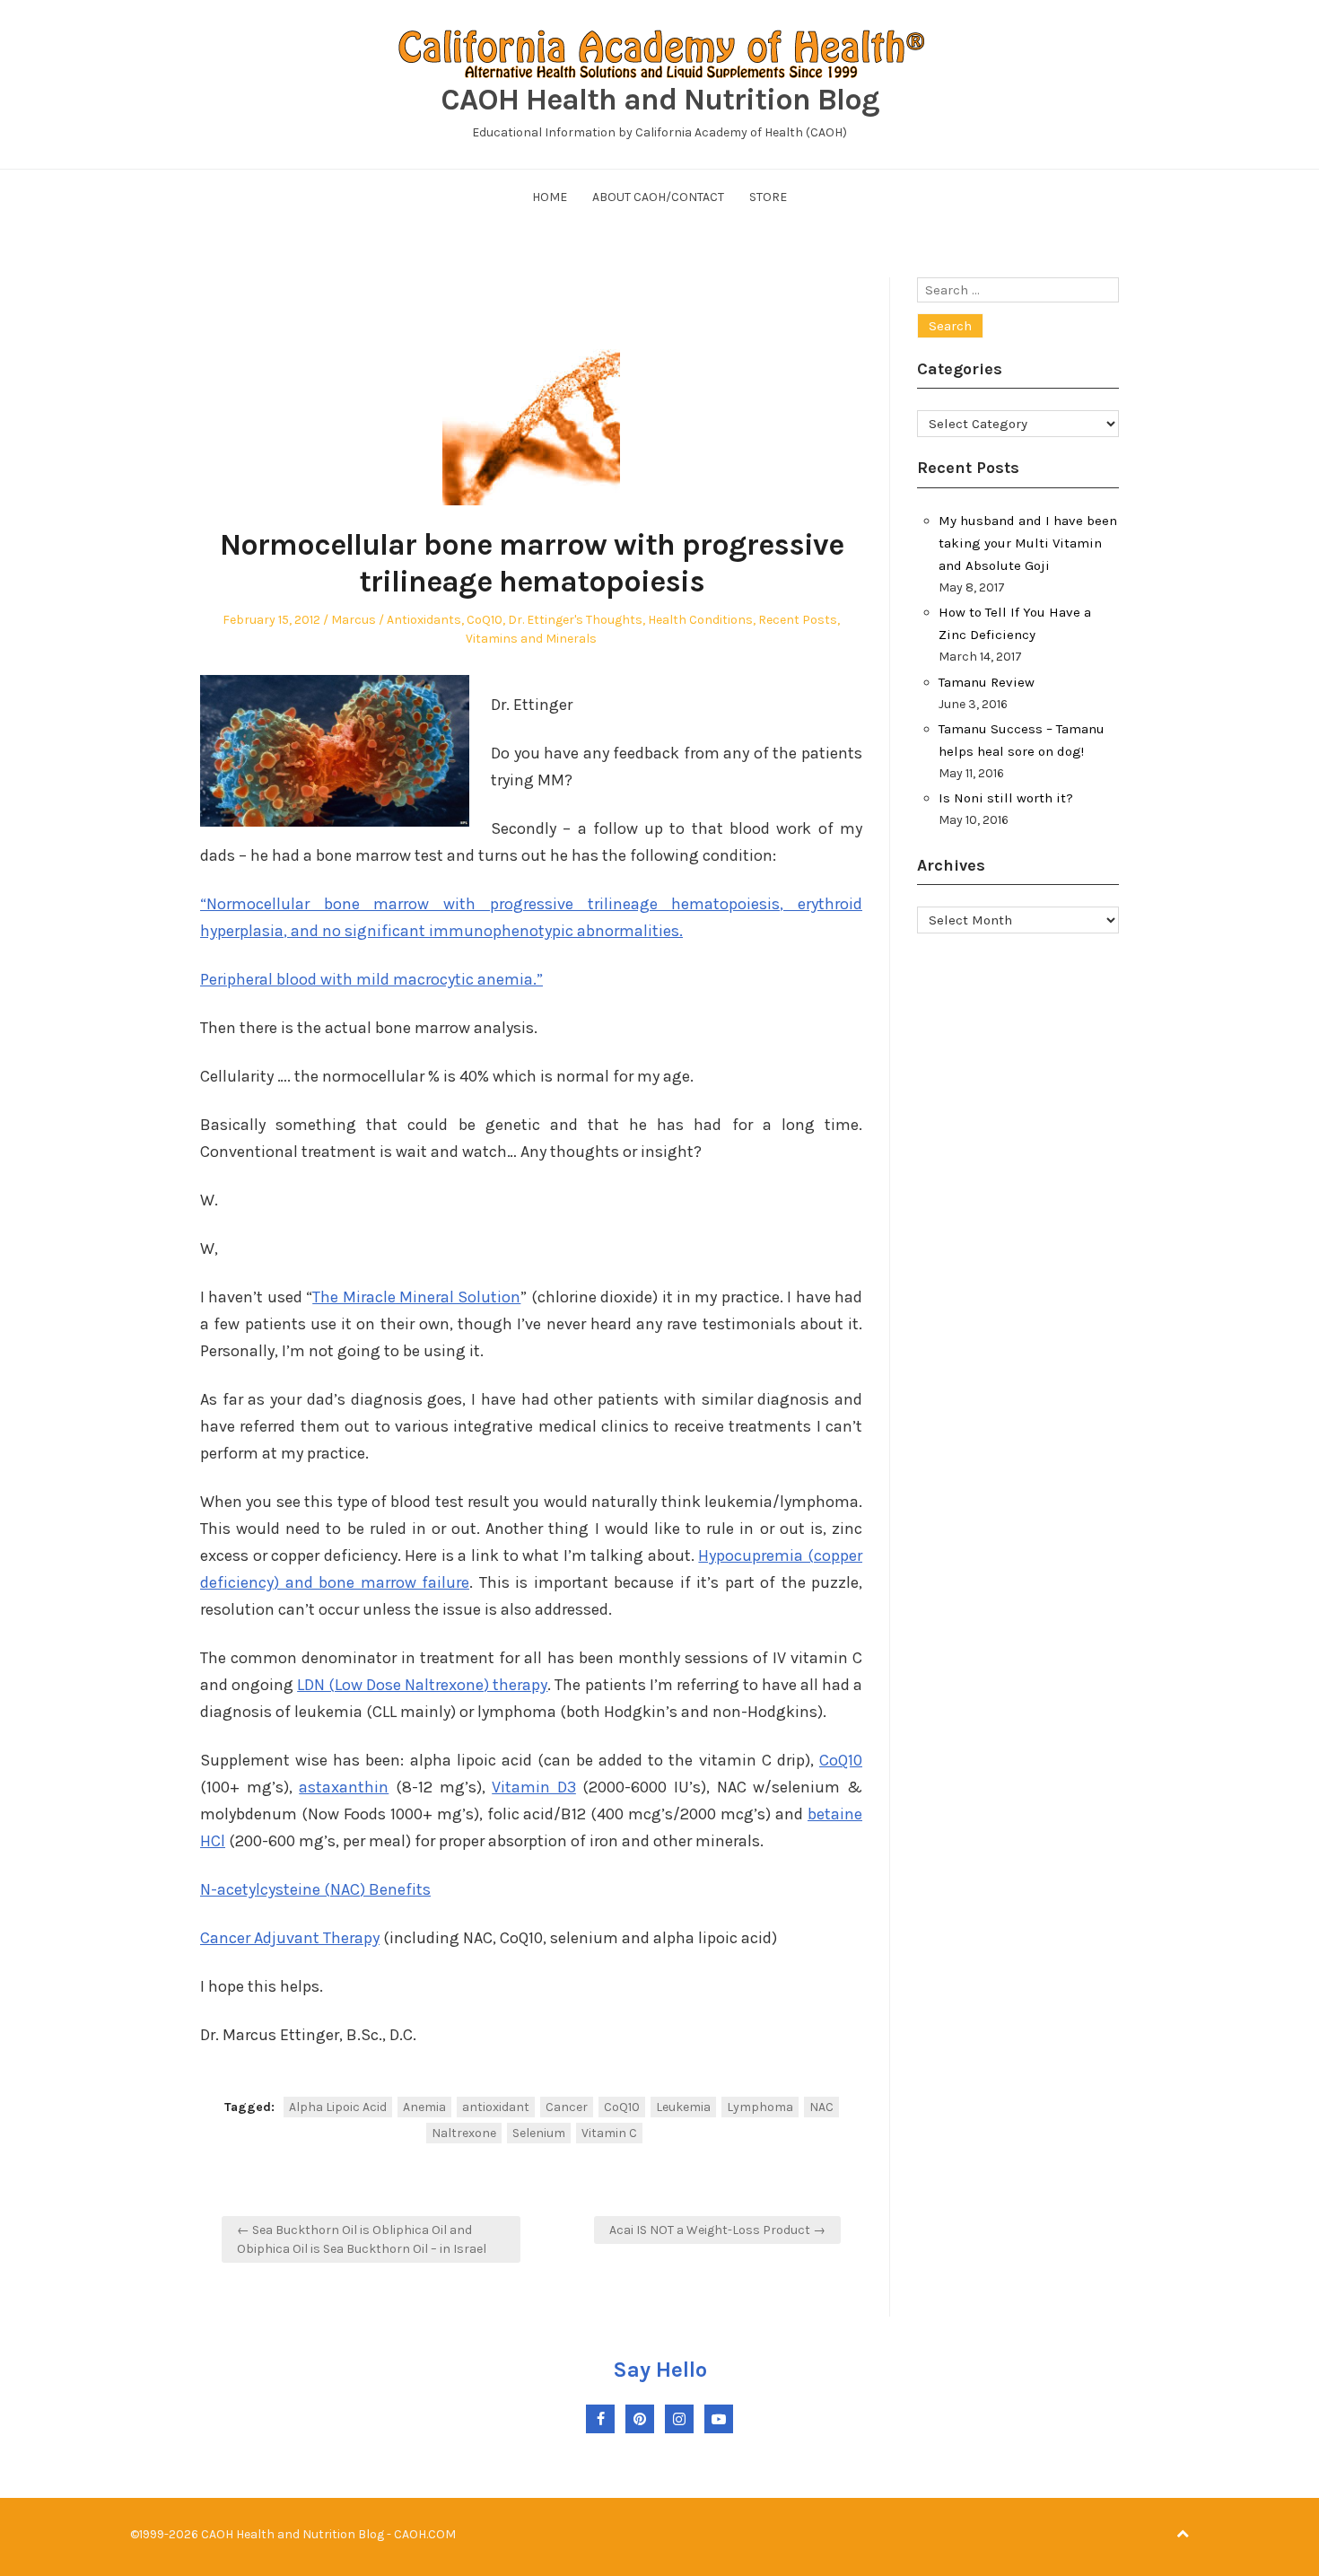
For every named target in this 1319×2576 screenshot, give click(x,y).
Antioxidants (424, 620)
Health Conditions (700, 620)
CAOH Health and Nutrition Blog (660, 100)
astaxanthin (344, 1787)
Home (550, 197)
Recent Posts (798, 620)
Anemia (424, 2107)
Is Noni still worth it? (1006, 798)
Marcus (354, 620)
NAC (821, 2107)
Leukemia (683, 2107)
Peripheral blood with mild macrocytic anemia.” (371, 979)
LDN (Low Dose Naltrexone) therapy (422, 1685)
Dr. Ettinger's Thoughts (575, 620)
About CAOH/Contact (658, 197)
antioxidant (496, 2107)
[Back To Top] (1183, 2534)
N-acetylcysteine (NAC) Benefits (315, 1889)
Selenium (539, 2133)
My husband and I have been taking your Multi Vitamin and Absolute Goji (1028, 543)
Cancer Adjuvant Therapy (290, 1938)
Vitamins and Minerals (531, 639)
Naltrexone (464, 2133)
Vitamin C (609, 2133)
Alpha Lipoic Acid (338, 2107)
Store (768, 197)
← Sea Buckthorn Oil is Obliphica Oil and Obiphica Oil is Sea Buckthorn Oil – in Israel (362, 2239)
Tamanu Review (987, 682)
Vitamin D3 (534, 1787)
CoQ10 (485, 620)
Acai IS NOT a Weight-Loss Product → (717, 2230)
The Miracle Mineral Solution (416, 1297)
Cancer (567, 2107)
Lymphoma (760, 2107)
